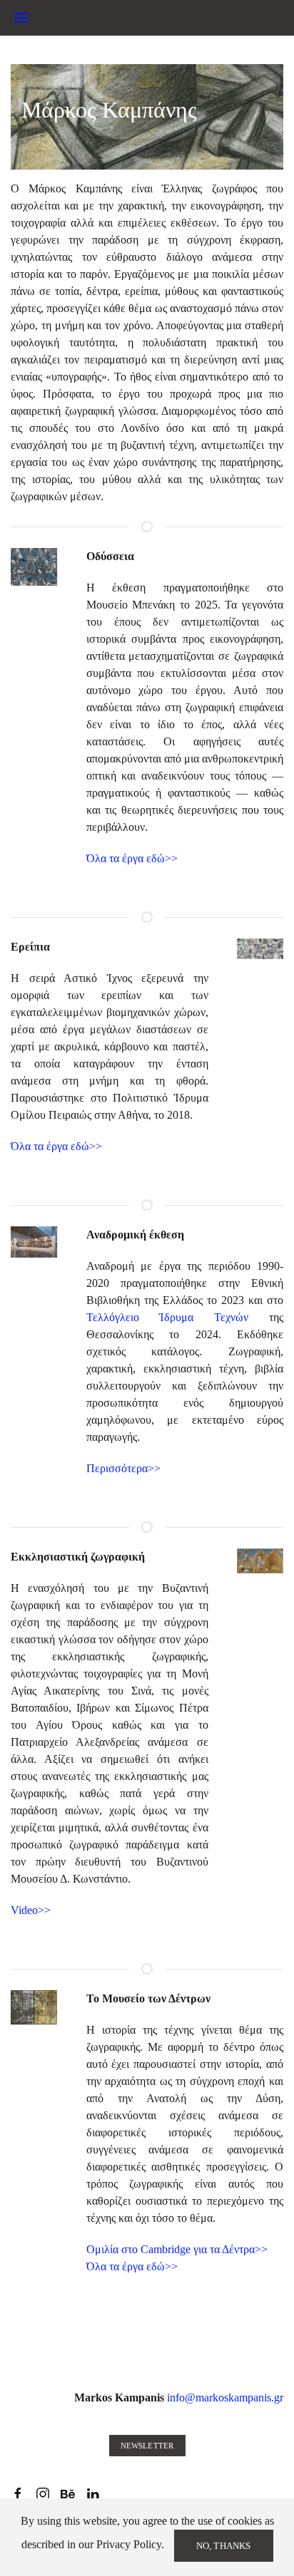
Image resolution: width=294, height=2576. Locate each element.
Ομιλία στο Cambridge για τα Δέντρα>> (177, 2249)
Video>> (31, 1910)
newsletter (147, 2446)
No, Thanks (224, 2546)
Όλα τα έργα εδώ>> (132, 858)
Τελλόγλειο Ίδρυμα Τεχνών (168, 1317)
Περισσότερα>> (123, 1468)
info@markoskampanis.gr (225, 2397)
